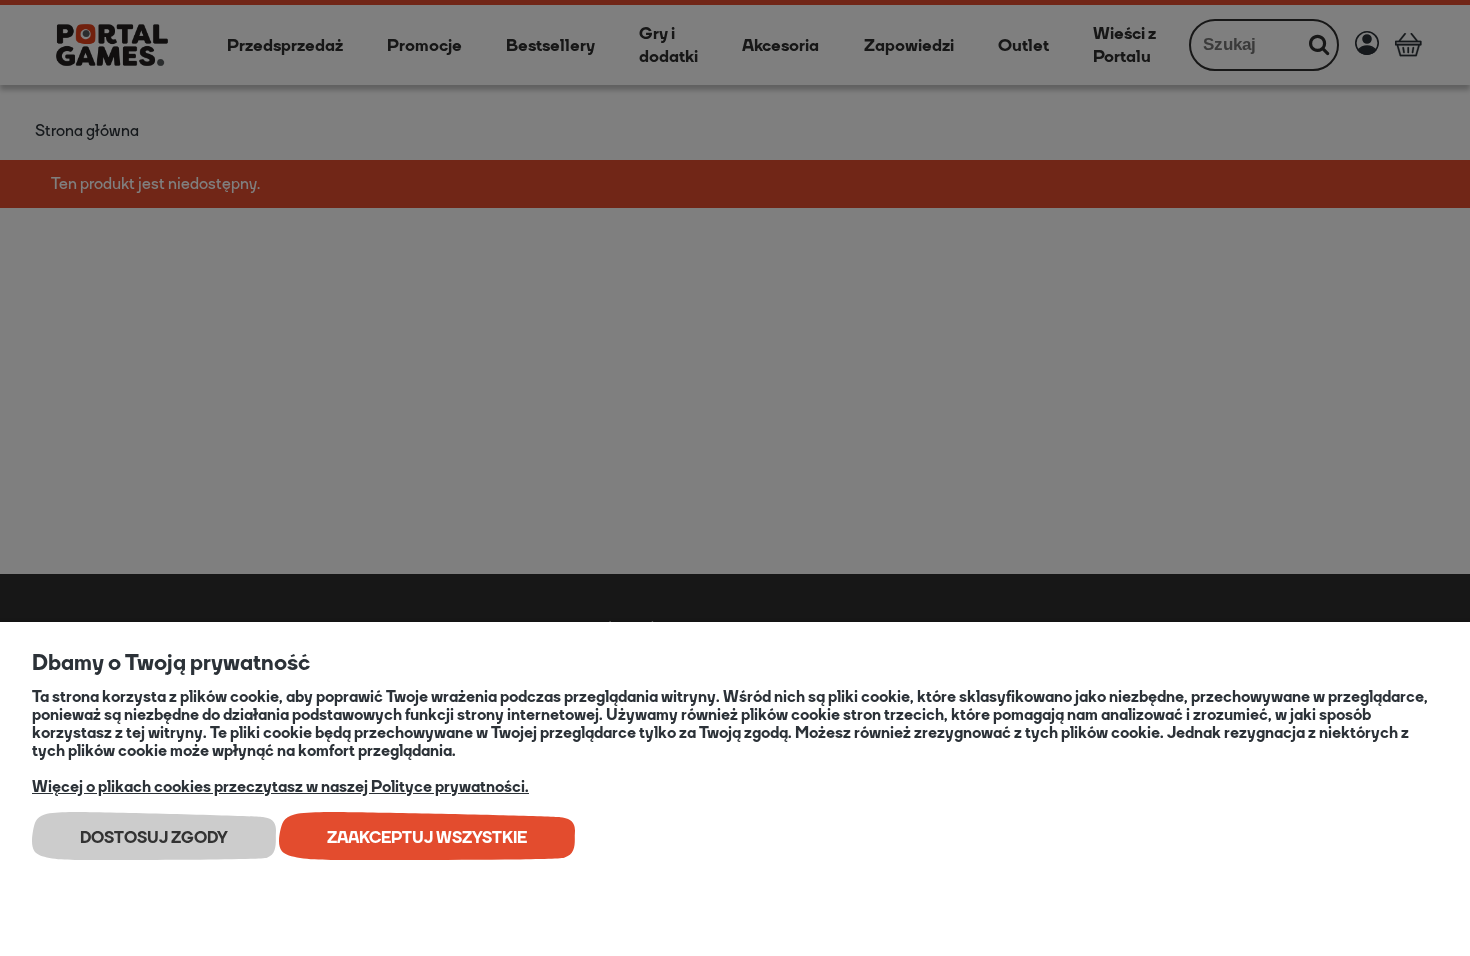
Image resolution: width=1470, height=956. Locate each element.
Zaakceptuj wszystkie (427, 837)
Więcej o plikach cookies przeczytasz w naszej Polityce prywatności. (280, 786)
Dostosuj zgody (154, 837)
